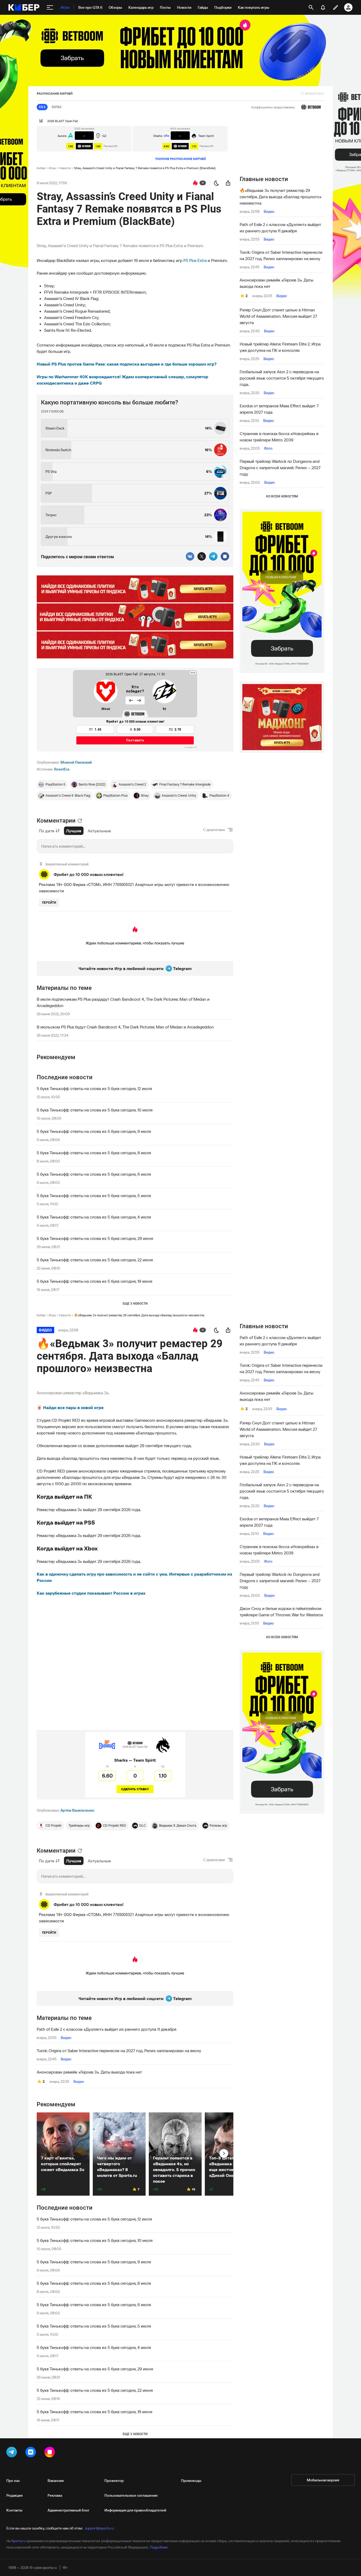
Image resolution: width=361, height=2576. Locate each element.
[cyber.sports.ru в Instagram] (51, 2453)
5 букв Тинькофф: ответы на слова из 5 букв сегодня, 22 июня (95, 1260)
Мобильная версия (323, 2480)
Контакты (14, 2510)
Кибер (41, 168)
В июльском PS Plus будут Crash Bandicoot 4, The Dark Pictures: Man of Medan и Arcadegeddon (125, 1027)
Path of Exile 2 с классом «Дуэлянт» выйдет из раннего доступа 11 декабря (280, 228)
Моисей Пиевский (76, 762)
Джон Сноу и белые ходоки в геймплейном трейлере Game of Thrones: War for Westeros (281, 1612)
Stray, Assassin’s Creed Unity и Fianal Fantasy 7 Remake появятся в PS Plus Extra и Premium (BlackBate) (145, 168)
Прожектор (114, 2481)
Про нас (13, 2481)
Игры (52, 168)
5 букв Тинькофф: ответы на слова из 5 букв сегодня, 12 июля (94, 1088)
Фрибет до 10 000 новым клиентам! (89, 874)
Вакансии (56, 2481)
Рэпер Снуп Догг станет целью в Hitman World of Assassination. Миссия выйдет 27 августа (278, 316)
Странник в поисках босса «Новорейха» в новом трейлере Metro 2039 (279, 437)
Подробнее (159, 2547)
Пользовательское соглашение (131, 2495)
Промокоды (191, 2481)
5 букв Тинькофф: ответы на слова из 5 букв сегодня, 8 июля (94, 1153)
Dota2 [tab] (57, 107)
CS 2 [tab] (42, 107)
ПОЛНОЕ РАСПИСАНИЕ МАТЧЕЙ (181, 159)
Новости (65, 168)
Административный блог (69, 2510)
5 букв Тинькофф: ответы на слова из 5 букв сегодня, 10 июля (95, 1110)
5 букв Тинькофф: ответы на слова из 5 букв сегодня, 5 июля (94, 1195)
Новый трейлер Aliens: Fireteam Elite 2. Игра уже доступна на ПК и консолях (280, 347)
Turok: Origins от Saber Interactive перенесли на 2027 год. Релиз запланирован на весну (281, 255)
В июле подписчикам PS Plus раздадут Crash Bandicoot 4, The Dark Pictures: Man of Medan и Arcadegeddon (123, 1002)
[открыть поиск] (311, 7)
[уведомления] (323, 7)
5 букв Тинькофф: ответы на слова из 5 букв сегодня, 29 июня (95, 1238)
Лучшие (74, 831)
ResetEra (62, 769)
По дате (47, 831)
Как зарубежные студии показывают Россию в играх (91, 1593)
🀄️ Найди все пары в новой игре (70, 1407)
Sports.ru (18, 2541)
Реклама (55, 2495)
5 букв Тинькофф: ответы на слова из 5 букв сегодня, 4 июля (94, 1217)
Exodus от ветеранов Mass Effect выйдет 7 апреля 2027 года (279, 409)
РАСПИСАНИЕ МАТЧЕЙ (55, 93)
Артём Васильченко (77, 1810)
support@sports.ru (99, 2528)
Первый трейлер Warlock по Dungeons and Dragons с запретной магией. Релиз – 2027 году (280, 468)
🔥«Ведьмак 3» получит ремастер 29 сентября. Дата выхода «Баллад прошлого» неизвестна (281, 197)
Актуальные (99, 831)
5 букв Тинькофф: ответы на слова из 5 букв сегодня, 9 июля (94, 1131)
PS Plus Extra (195, 260)
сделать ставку (135, 1789)
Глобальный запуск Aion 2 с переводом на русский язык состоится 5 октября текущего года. (282, 378)
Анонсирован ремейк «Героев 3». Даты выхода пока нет (276, 283)
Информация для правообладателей (135, 2510)
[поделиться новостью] (228, 183)
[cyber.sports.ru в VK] (32, 2453)
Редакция (14, 2495)
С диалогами (214, 830)
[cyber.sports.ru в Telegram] (13, 2453)
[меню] (50, 7)
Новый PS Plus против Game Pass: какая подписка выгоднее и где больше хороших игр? (127, 364)
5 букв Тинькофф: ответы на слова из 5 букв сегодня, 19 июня (94, 1281)
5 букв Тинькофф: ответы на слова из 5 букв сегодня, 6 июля (94, 1174)
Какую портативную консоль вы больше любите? (110, 402)
